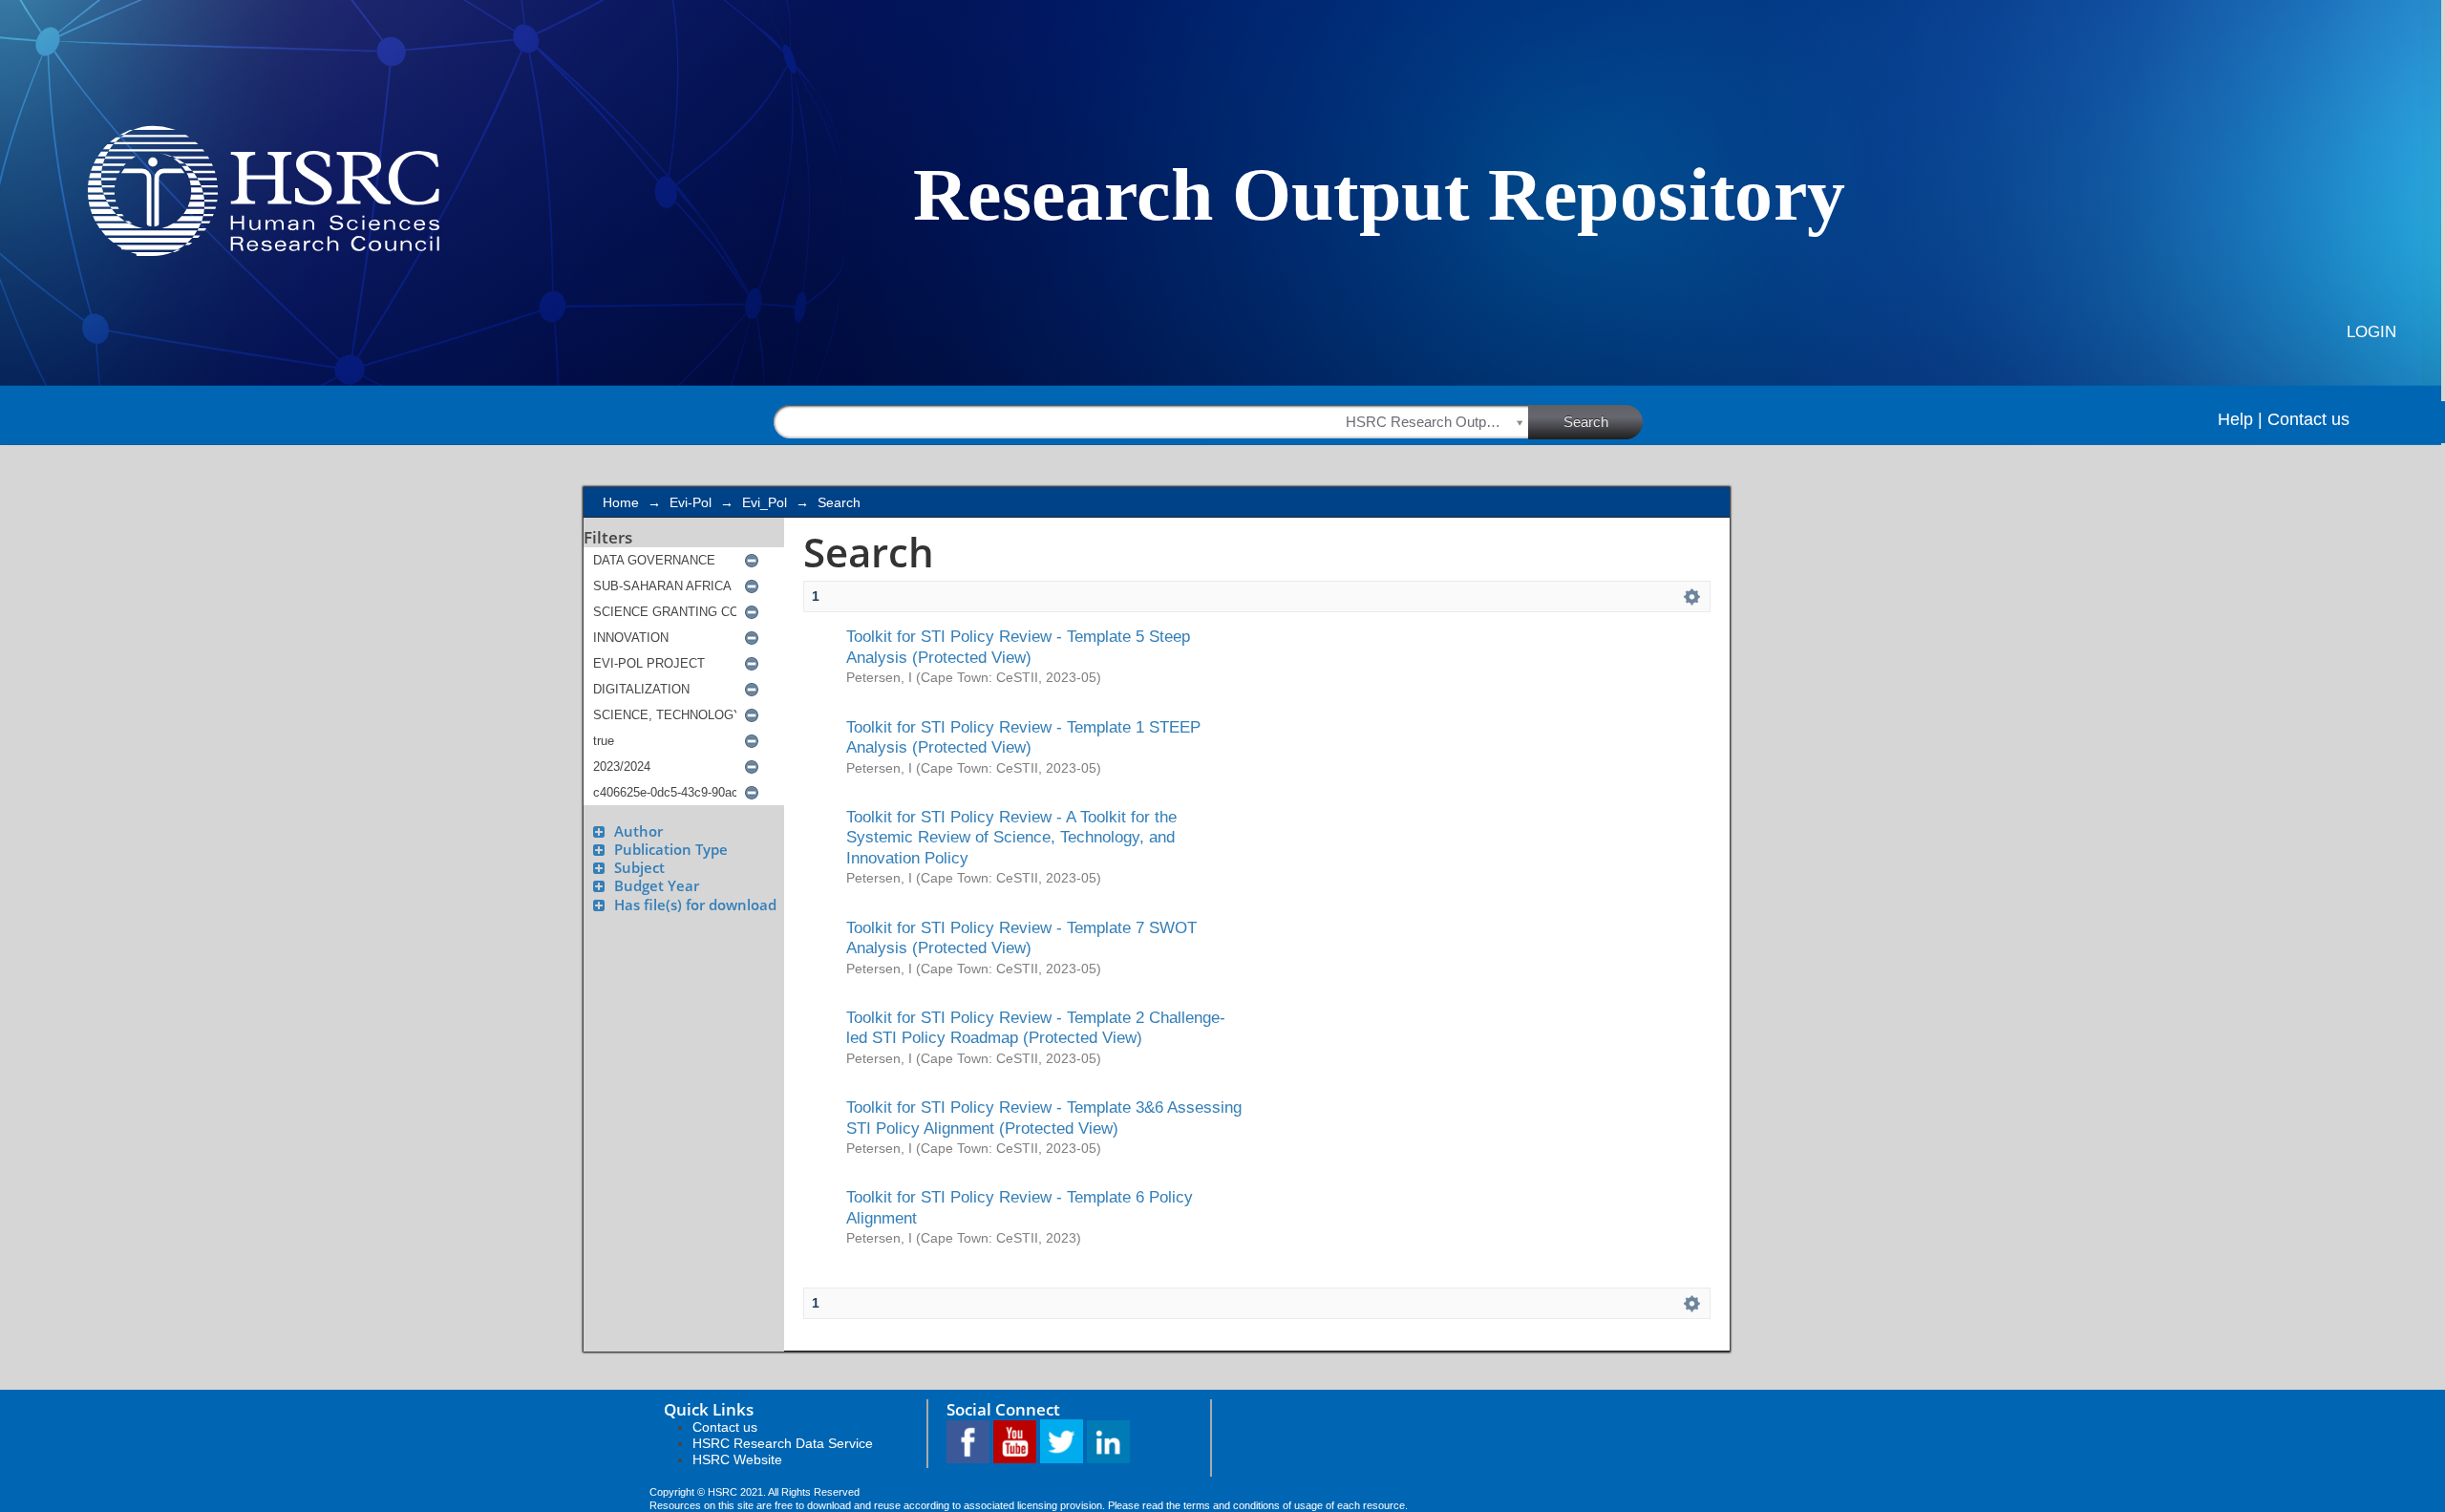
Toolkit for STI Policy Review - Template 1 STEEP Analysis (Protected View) (1023, 737)
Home (621, 502)
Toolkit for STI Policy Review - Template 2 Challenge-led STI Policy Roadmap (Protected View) (1036, 1027)
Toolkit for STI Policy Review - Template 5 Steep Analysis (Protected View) (1018, 646)
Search (1586, 422)
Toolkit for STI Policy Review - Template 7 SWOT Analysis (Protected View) (1021, 937)
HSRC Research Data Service (783, 1443)
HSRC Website (737, 1459)
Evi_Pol (765, 502)
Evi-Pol (691, 502)
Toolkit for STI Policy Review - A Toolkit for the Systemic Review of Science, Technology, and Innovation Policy (1011, 837)
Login (2371, 332)
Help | (2240, 419)
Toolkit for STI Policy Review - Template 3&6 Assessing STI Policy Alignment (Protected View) (1044, 1117)
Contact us (2308, 419)
